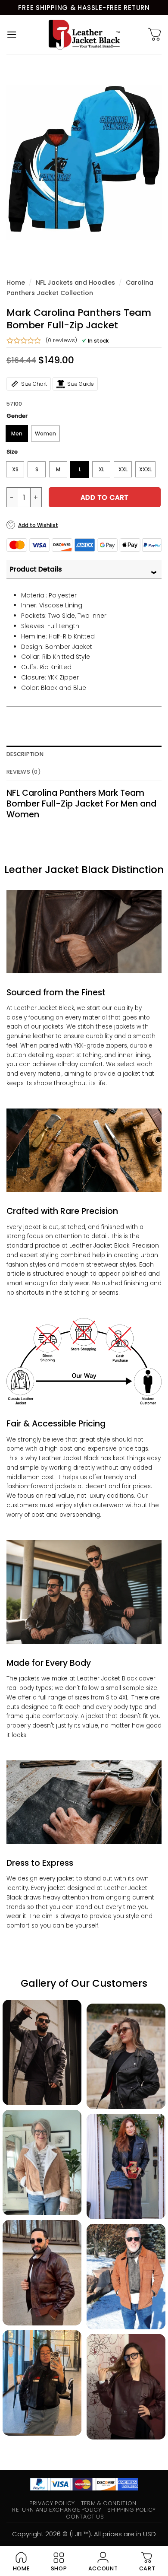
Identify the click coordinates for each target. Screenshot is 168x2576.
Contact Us (85, 2517)
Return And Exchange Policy (57, 2510)
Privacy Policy (52, 2503)
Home (16, 283)
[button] (12, 34)
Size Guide (81, 384)
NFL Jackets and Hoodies (75, 283)
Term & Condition (109, 2503)
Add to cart (105, 497)
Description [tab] (25, 754)
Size (12, 452)
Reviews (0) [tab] (24, 772)
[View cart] (155, 35)
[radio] (17, 434)
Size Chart (34, 384)
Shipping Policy (132, 2510)
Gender (17, 416)
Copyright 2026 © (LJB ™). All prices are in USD (84, 2534)
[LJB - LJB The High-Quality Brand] (84, 35)
